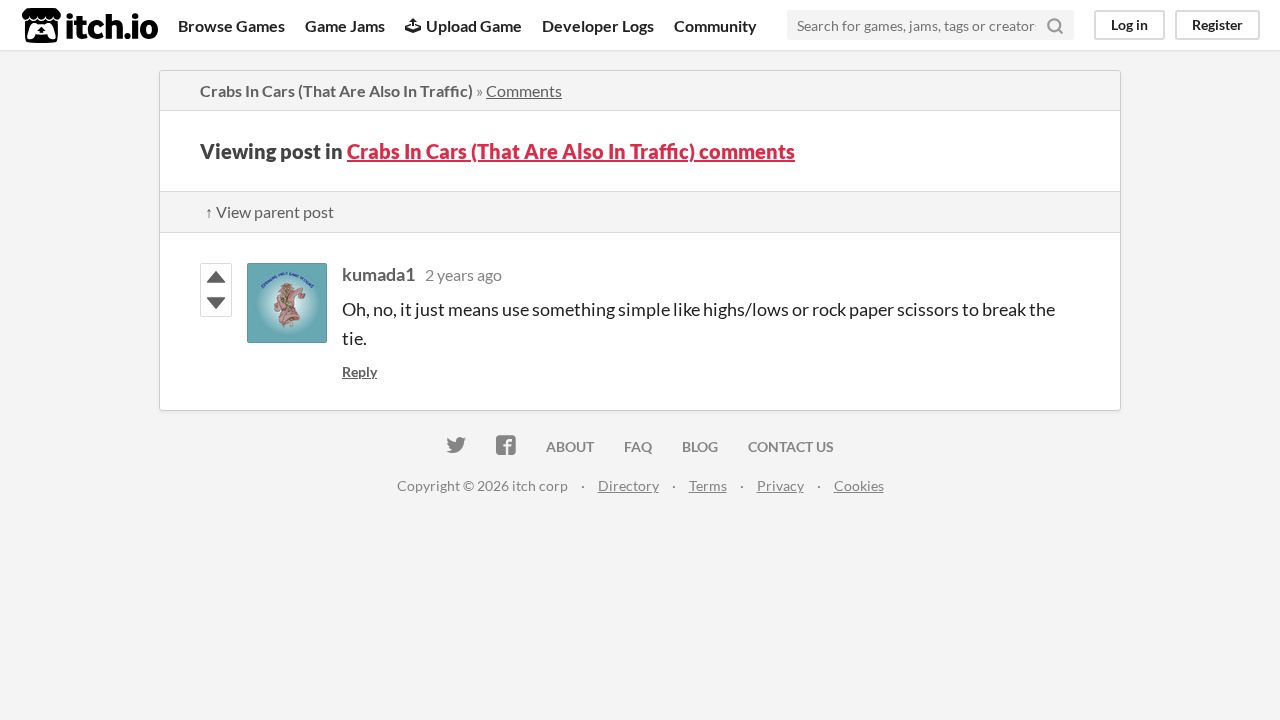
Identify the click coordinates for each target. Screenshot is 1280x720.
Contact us (791, 446)
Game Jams (345, 25)
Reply (359, 371)
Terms (708, 485)
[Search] (1055, 25)
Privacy (780, 485)
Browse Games (231, 25)
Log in (1129, 24)
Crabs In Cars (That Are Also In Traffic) (336, 90)
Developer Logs (598, 25)
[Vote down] (216, 303)
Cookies (859, 485)
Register (1217, 24)
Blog (700, 446)
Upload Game (474, 25)
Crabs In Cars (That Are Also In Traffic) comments (571, 151)
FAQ (638, 446)
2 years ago (463, 274)
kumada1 (378, 274)
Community (715, 25)
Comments (524, 90)
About (570, 446)
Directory (628, 485)
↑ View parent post (269, 211)
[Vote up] (216, 277)
